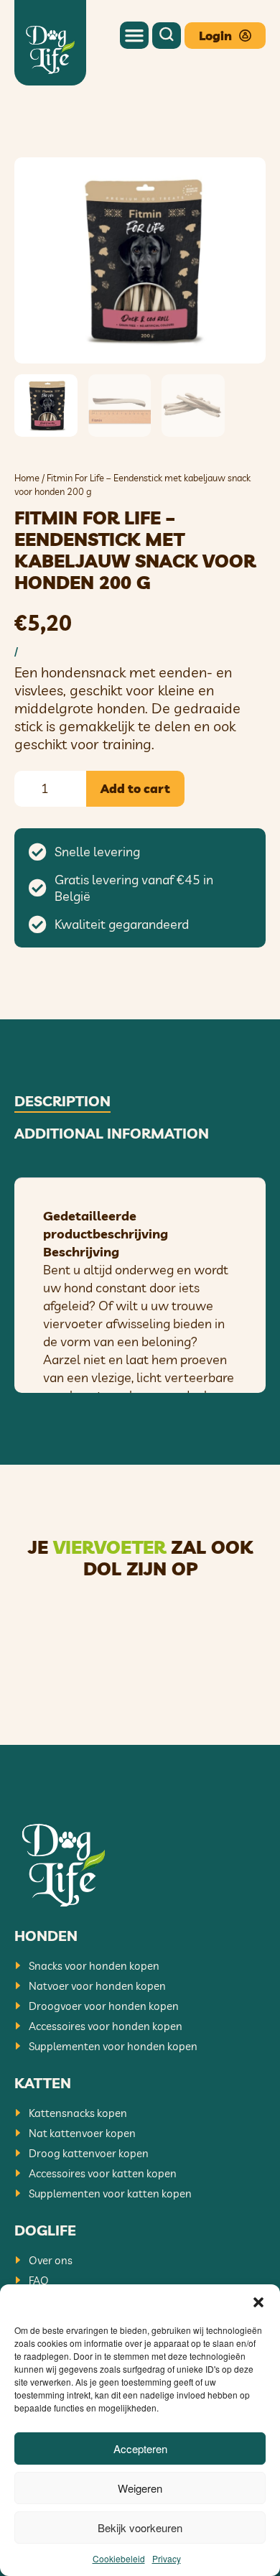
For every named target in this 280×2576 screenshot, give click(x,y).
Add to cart (135, 788)
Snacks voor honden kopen (94, 1966)
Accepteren (140, 2448)
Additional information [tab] (112, 1134)
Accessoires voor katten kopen (103, 2173)
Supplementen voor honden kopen (113, 2046)
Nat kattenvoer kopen (82, 2133)
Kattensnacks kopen (78, 2113)
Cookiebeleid (119, 2558)
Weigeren (140, 2488)
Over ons (51, 2260)
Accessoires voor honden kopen (106, 2026)
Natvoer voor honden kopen (97, 1986)
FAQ (39, 2280)
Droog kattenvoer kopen (89, 2153)
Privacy (167, 2558)
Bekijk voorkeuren (140, 2528)
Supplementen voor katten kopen (110, 2193)
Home (27, 478)
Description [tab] (62, 1101)
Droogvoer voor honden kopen (104, 2006)
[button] (258, 2302)
